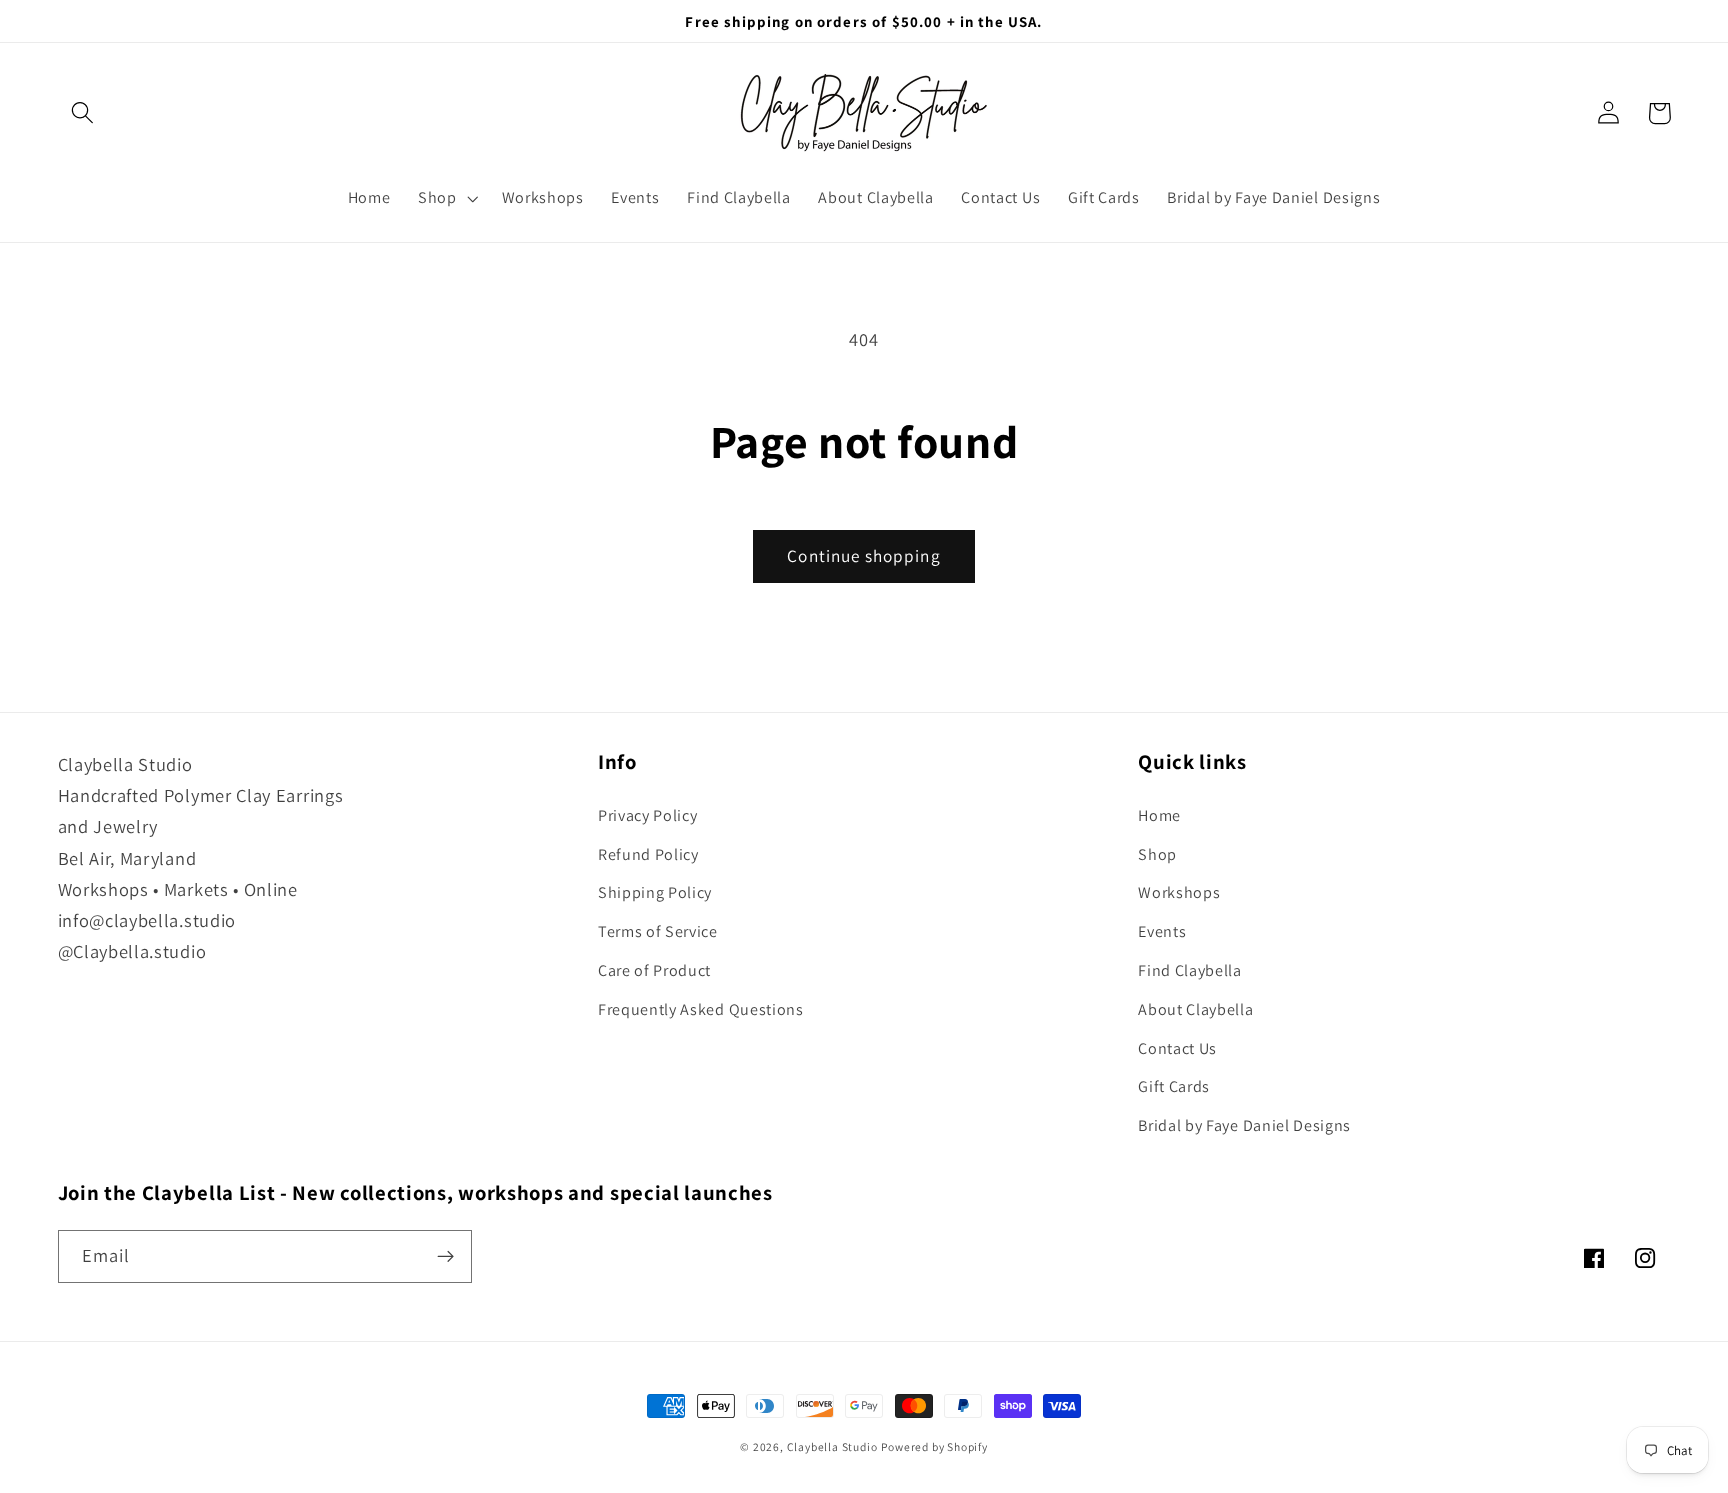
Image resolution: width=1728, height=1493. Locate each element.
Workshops (1179, 892)
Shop (1157, 854)
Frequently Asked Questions (701, 1009)
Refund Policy (648, 854)
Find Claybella (1190, 970)
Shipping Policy (655, 892)
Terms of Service (658, 931)
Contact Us (1177, 1048)
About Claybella (1195, 1009)
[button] (83, 113)
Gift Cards (1174, 1086)
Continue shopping (864, 555)
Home (1159, 815)
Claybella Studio (832, 1446)
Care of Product (654, 970)
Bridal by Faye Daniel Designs (1244, 1125)
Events (1162, 931)
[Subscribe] (445, 1257)
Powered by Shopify (934, 1446)
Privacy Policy (648, 815)
